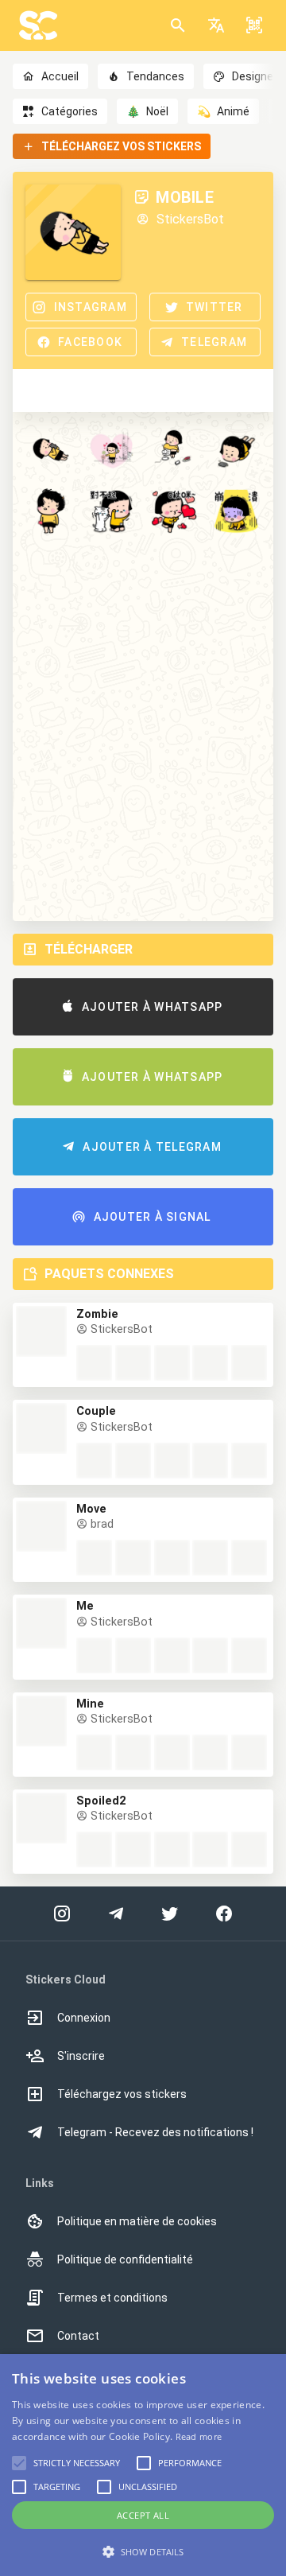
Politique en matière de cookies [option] (137, 2221)
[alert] (143, 2465)
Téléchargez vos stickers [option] (122, 2094)
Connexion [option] (84, 2018)
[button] (216, 25)
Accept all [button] (143, 2515)
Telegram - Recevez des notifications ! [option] (155, 2132)
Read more (199, 2436)
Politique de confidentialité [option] (125, 2259)
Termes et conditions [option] (112, 2298)
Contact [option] (78, 2336)
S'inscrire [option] (81, 2056)
